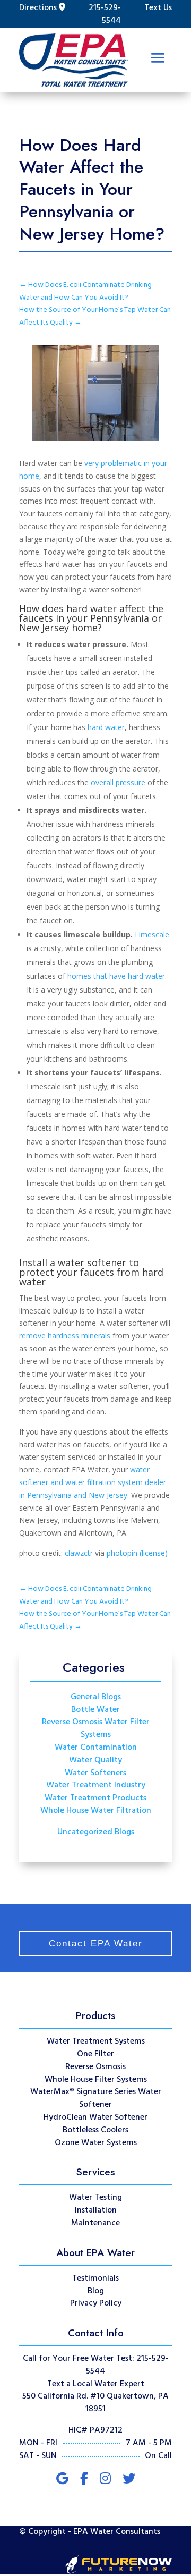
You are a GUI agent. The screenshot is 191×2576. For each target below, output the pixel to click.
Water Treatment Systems (96, 2041)
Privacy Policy (96, 2303)
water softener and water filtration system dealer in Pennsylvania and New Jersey (93, 1482)
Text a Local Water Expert (96, 2384)
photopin (122, 1553)
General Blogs (96, 1697)
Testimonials (95, 2278)
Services (96, 2172)
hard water (106, 727)
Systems (96, 1735)
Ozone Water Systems (96, 2143)
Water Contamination (96, 1748)
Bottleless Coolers (95, 2130)
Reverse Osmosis (95, 2067)
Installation (96, 2210)
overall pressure (118, 782)
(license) (154, 1553)
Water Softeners (95, 1773)
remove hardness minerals (65, 1336)
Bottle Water (95, 1710)
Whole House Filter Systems (96, 2080)
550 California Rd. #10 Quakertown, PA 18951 (95, 2403)
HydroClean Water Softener (95, 2117)
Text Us (158, 8)
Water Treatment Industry (96, 1785)
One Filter (95, 2054)
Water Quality (95, 1760)
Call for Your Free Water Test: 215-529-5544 (96, 2365)
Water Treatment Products (95, 1798)
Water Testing (95, 2198)
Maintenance (95, 2223)
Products (96, 2015)
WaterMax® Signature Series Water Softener (96, 2098)
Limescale (152, 934)
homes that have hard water (116, 976)
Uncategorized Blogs (96, 1832)
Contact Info (96, 2333)
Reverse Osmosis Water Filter (96, 1722)
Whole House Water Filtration (96, 1811)
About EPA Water (95, 2252)
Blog (96, 2291)
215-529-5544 (105, 14)
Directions (38, 8)
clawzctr (79, 1553)
